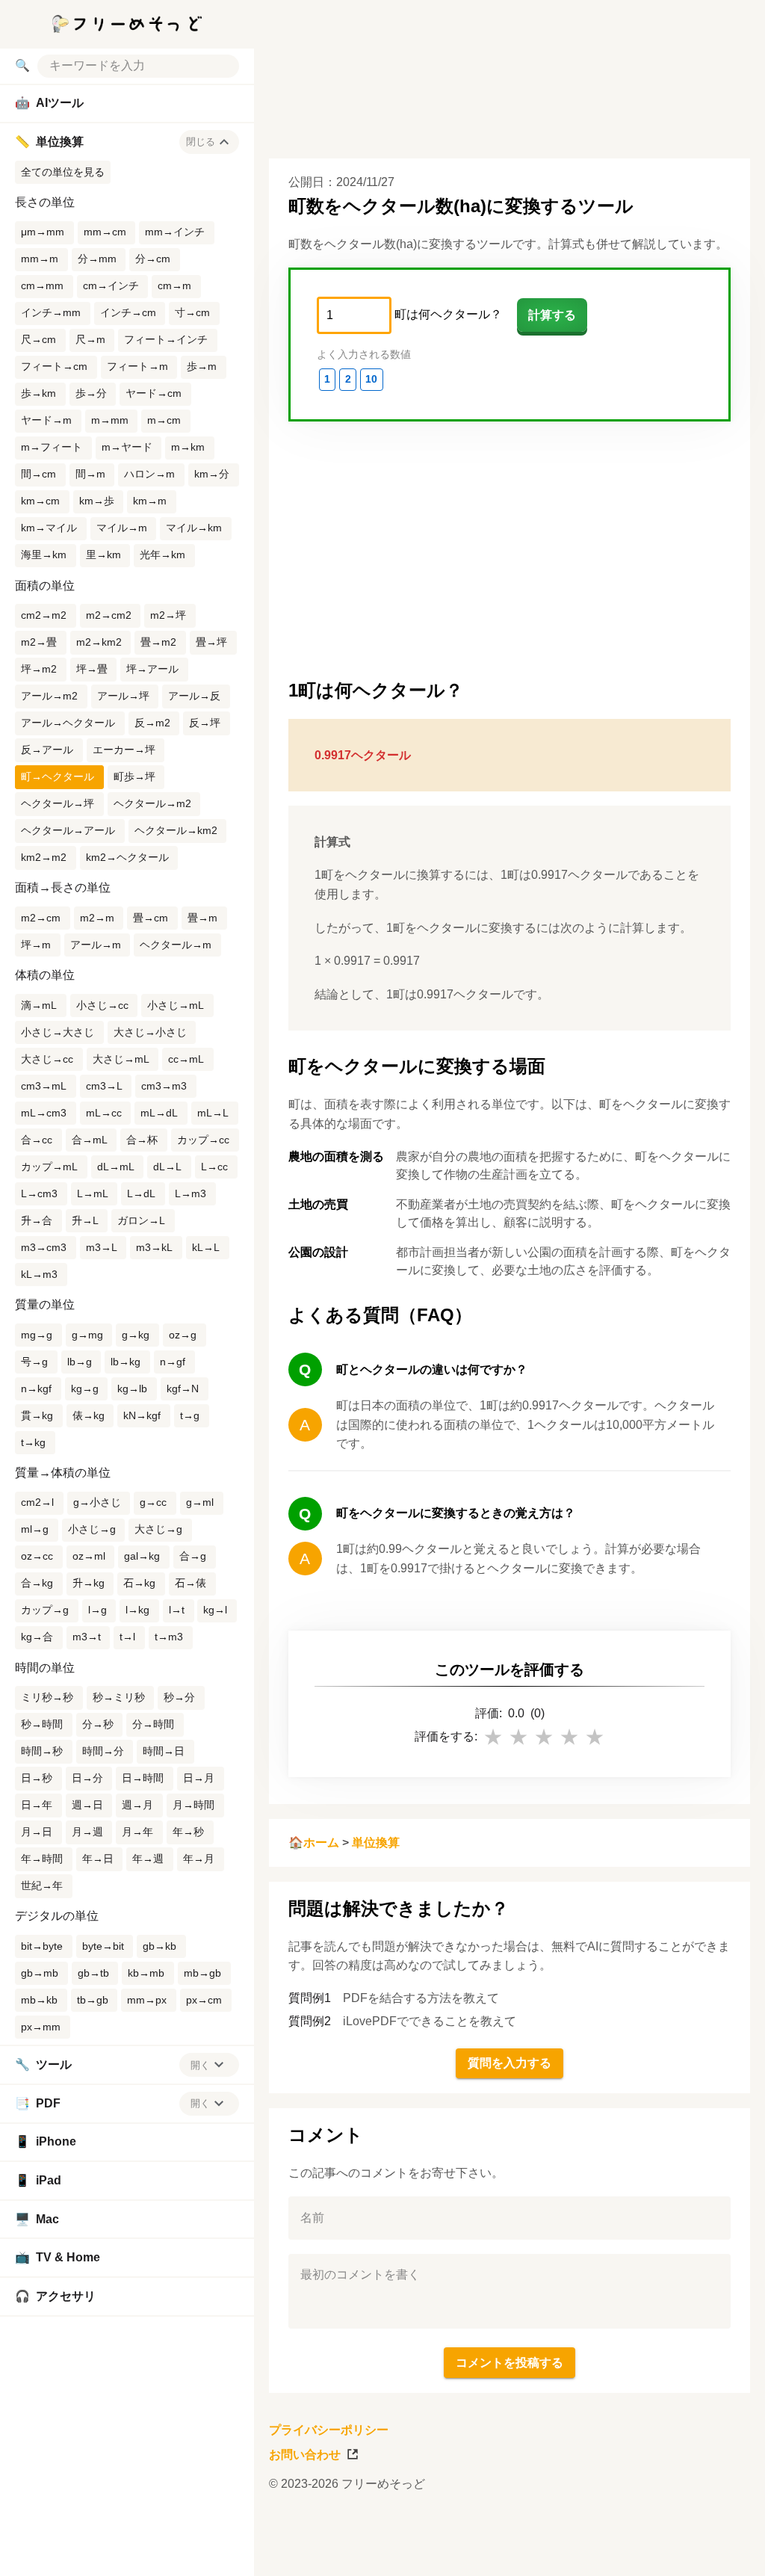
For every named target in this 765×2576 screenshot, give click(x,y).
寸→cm (192, 312)
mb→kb (39, 2000)
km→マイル (49, 528)
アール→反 (194, 696)
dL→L (167, 1167)
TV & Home (58, 2257)
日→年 (37, 1805)
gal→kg (142, 1556)
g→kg (136, 1335)
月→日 (37, 1832)
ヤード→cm (154, 393)
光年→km (162, 555)
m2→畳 (39, 642)
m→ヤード (127, 447)
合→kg (37, 1583)
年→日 (98, 1859)
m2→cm (41, 918)
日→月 (199, 1778)
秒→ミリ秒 (119, 1697)
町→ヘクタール (58, 776)
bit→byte (42, 1946)
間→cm (38, 474)
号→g (34, 1362)
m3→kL (154, 1247)
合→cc (37, 1140)
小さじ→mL (176, 1005)
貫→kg (37, 1415)
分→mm (97, 259)
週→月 (137, 1805)
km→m (150, 501)
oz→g (183, 1335)
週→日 (87, 1805)
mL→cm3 (44, 1113)
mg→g (37, 1335)
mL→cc (104, 1113)
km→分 (212, 474)
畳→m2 (158, 642)
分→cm (153, 259)
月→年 (137, 1832)
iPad (38, 2180)
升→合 (37, 1220)
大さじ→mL (121, 1059)
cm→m (174, 285)
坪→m (36, 945)
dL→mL (116, 1167)
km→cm (40, 501)
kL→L (206, 1247)
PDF (38, 2103)
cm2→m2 (44, 615)
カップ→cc (203, 1140)
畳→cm (151, 918)
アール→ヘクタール (68, 723)
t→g (190, 1415)
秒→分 (179, 1697)
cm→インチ (111, 285)
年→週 (148, 1859)
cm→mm (42, 285)
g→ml (200, 1502)
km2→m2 (44, 857)
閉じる (201, 142)
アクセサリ (55, 2296)
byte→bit (103, 1946)
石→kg (139, 1583)
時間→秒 (42, 1751)
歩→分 (91, 393)
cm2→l (37, 1502)
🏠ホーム (314, 1843)
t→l (127, 1637)
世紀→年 (42, 1885)
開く (200, 2065)
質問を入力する (510, 2063)
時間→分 (103, 1751)
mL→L (213, 1113)
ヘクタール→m (176, 945)
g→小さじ (97, 1502)
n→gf (173, 1362)
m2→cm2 (109, 615)
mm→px (147, 2000)
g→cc (153, 1502)
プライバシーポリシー (329, 2430)
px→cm (204, 2000)
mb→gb (202, 1973)
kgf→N (183, 1389)
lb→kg (126, 1362)
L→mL (93, 1193)
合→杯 (142, 1140)
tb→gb (93, 2000)
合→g (193, 1556)
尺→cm (38, 339)
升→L (85, 1220)
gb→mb (40, 1973)
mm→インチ (175, 232)
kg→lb (132, 1389)
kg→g (85, 1389)
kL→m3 (39, 1274)
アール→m (96, 945)
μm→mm (43, 232)
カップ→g (45, 1610)
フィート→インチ (166, 339)
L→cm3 (39, 1193)
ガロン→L (141, 1220)
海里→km (44, 555)
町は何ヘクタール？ (448, 314)
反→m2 (152, 723)
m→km (188, 447)
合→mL (90, 1140)
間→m (90, 474)
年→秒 (188, 1832)
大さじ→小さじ (150, 1032)
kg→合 (37, 1637)
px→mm (41, 2027)
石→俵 (191, 1583)
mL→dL (159, 1113)
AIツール (49, 103)
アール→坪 (123, 696)
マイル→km (194, 528)
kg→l (215, 1610)
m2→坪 (168, 615)
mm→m (40, 259)
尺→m (90, 339)
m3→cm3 (44, 1247)
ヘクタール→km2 (176, 830)
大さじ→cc (47, 1059)
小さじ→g (92, 1529)
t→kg (33, 1442)
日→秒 (37, 1778)
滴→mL (39, 1005)
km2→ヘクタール (127, 857)
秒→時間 (42, 1724)
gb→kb (159, 1946)
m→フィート (52, 447)
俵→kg (89, 1415)
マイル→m (122, 528)
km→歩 (97, 501)
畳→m (202, 918)
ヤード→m (46, 420)
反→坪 (205, 723)
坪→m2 (39, 669)
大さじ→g (158, 1529)
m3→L (102, 1247)
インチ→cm (128, 312)
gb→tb (93, 1973)
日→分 (87, 1778)
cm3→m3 (164, 1086)
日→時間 (143, 1778)
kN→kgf (142, 1415)
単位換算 (376, 1843)
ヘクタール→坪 (58, 803)
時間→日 (164, 1751)
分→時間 (153, 1724)
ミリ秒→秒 (47, 1697)
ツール (43, 2064)
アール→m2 (49, 696)
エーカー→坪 (124, 750)
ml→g (35, 1529)
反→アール (47, 750)
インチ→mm (51, 312)
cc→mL (186, 1059)
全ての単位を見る (63, 172)
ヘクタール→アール (68, 830)
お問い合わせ (305, 2455)
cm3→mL (44, 1086)
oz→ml (89, 1556)
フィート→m (137, 366)
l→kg (137, 1610)
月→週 (87, 1832)
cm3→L (104, 1086)
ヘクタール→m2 (152, 803)
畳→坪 (211, 642)
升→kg (89, 1583)
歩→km (38, 393)
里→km (103, 555)
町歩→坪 (134, 776)
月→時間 (193, 1805)
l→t (177, 1610)
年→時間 (42, 1859)
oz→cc (37, 1556)
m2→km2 (99, 642)
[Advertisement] (504, 2542)
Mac (37, 2219)
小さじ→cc (102, 1005)
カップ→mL (49, 1167)
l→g (97, 1610)
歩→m (202, 366)
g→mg (87, 1335)
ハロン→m (149, 474)
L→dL (141, 1193)
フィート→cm (54, 366)
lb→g (80, 1362)
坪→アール (152, 669)
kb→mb (146, 1973)
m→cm (164, 420)
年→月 (199, 1859)
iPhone (46, 2141)
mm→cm (105, 232)
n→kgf (36, 1389)
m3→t (87, 1637)
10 (371, 379)
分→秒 (98, 1724)
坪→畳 (92, 669)
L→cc (214, 1167)
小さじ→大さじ (58, 1032)
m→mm (110, 420)
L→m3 (191, 1193)
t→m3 (169, 1637)
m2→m (97, 918)
